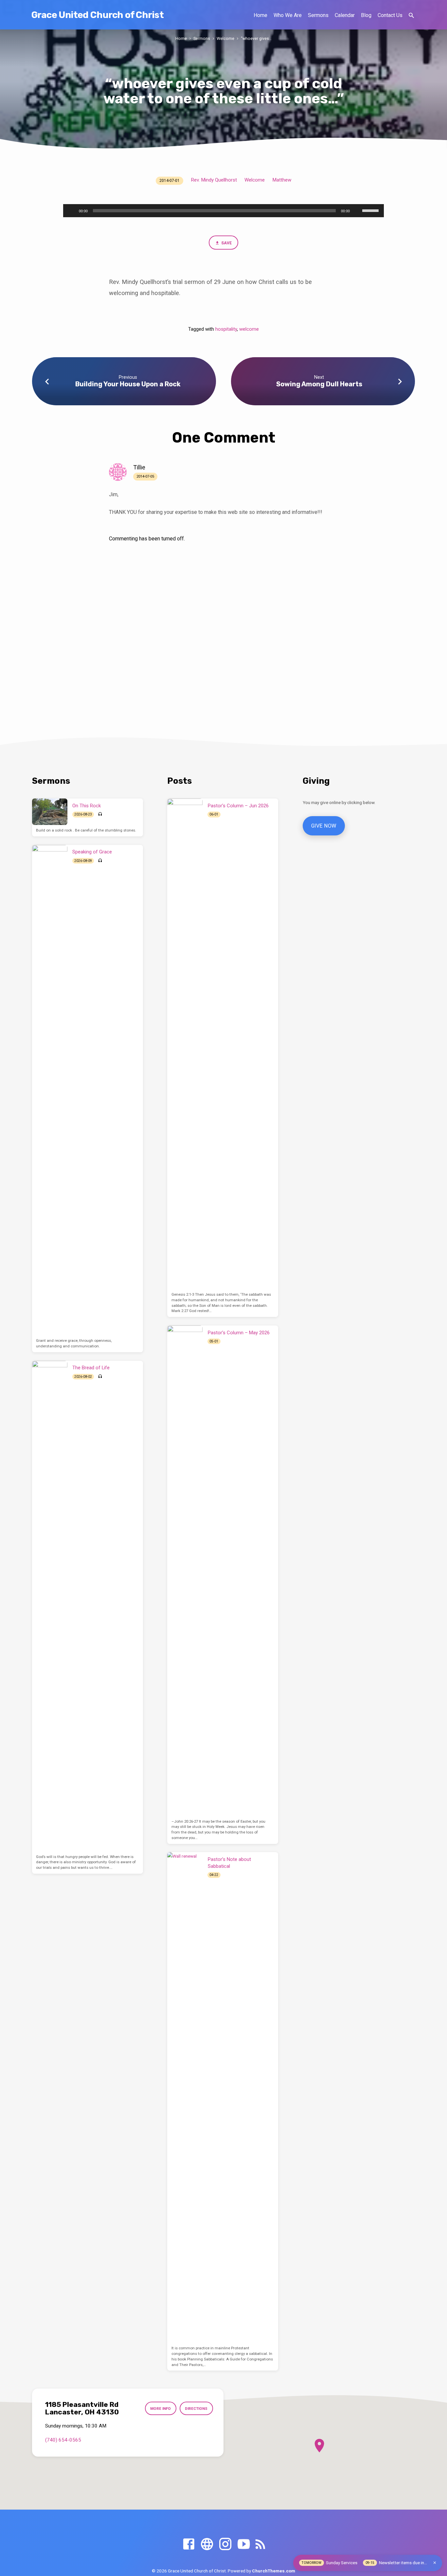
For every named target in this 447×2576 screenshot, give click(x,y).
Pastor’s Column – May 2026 (239, 1333)
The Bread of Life (91, 1368)
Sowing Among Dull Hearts (319, 384)
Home (260, 15)
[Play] (72, 211)
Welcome (225, 38)
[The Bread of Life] (50, 1606)
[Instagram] (225, 2544)
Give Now (324, 826)
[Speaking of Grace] (50, 1090)
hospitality (226, 329)
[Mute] (357, 211)
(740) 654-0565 (63, 2440)
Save (226, 243)
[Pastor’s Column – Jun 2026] (185, 1044)
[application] (223, 211)
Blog (366, 15)
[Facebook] (189, 2544)
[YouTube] (244, 2544)
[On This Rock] (50, 812)
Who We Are (288, 15)
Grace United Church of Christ (98, 15)
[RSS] (260, 2544)
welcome (249, 329)
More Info (161, 2409)
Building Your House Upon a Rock (128, 384)
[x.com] (207, 2544)
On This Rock (87, 806)
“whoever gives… (256, 38)
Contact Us (390, 15)
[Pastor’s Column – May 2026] (185, 1571)
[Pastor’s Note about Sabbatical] (185, 2097)
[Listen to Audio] (100, 814)
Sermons (318, 15)
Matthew (282, 180)
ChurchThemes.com (274, 2571)
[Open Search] (411, 16)
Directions (196, 2409)
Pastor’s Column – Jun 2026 (238, 806)
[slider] (371, 210)
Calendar (345, 15)
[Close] (435, 2563)
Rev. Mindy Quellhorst (214, 180)
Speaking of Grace (92, 852)
